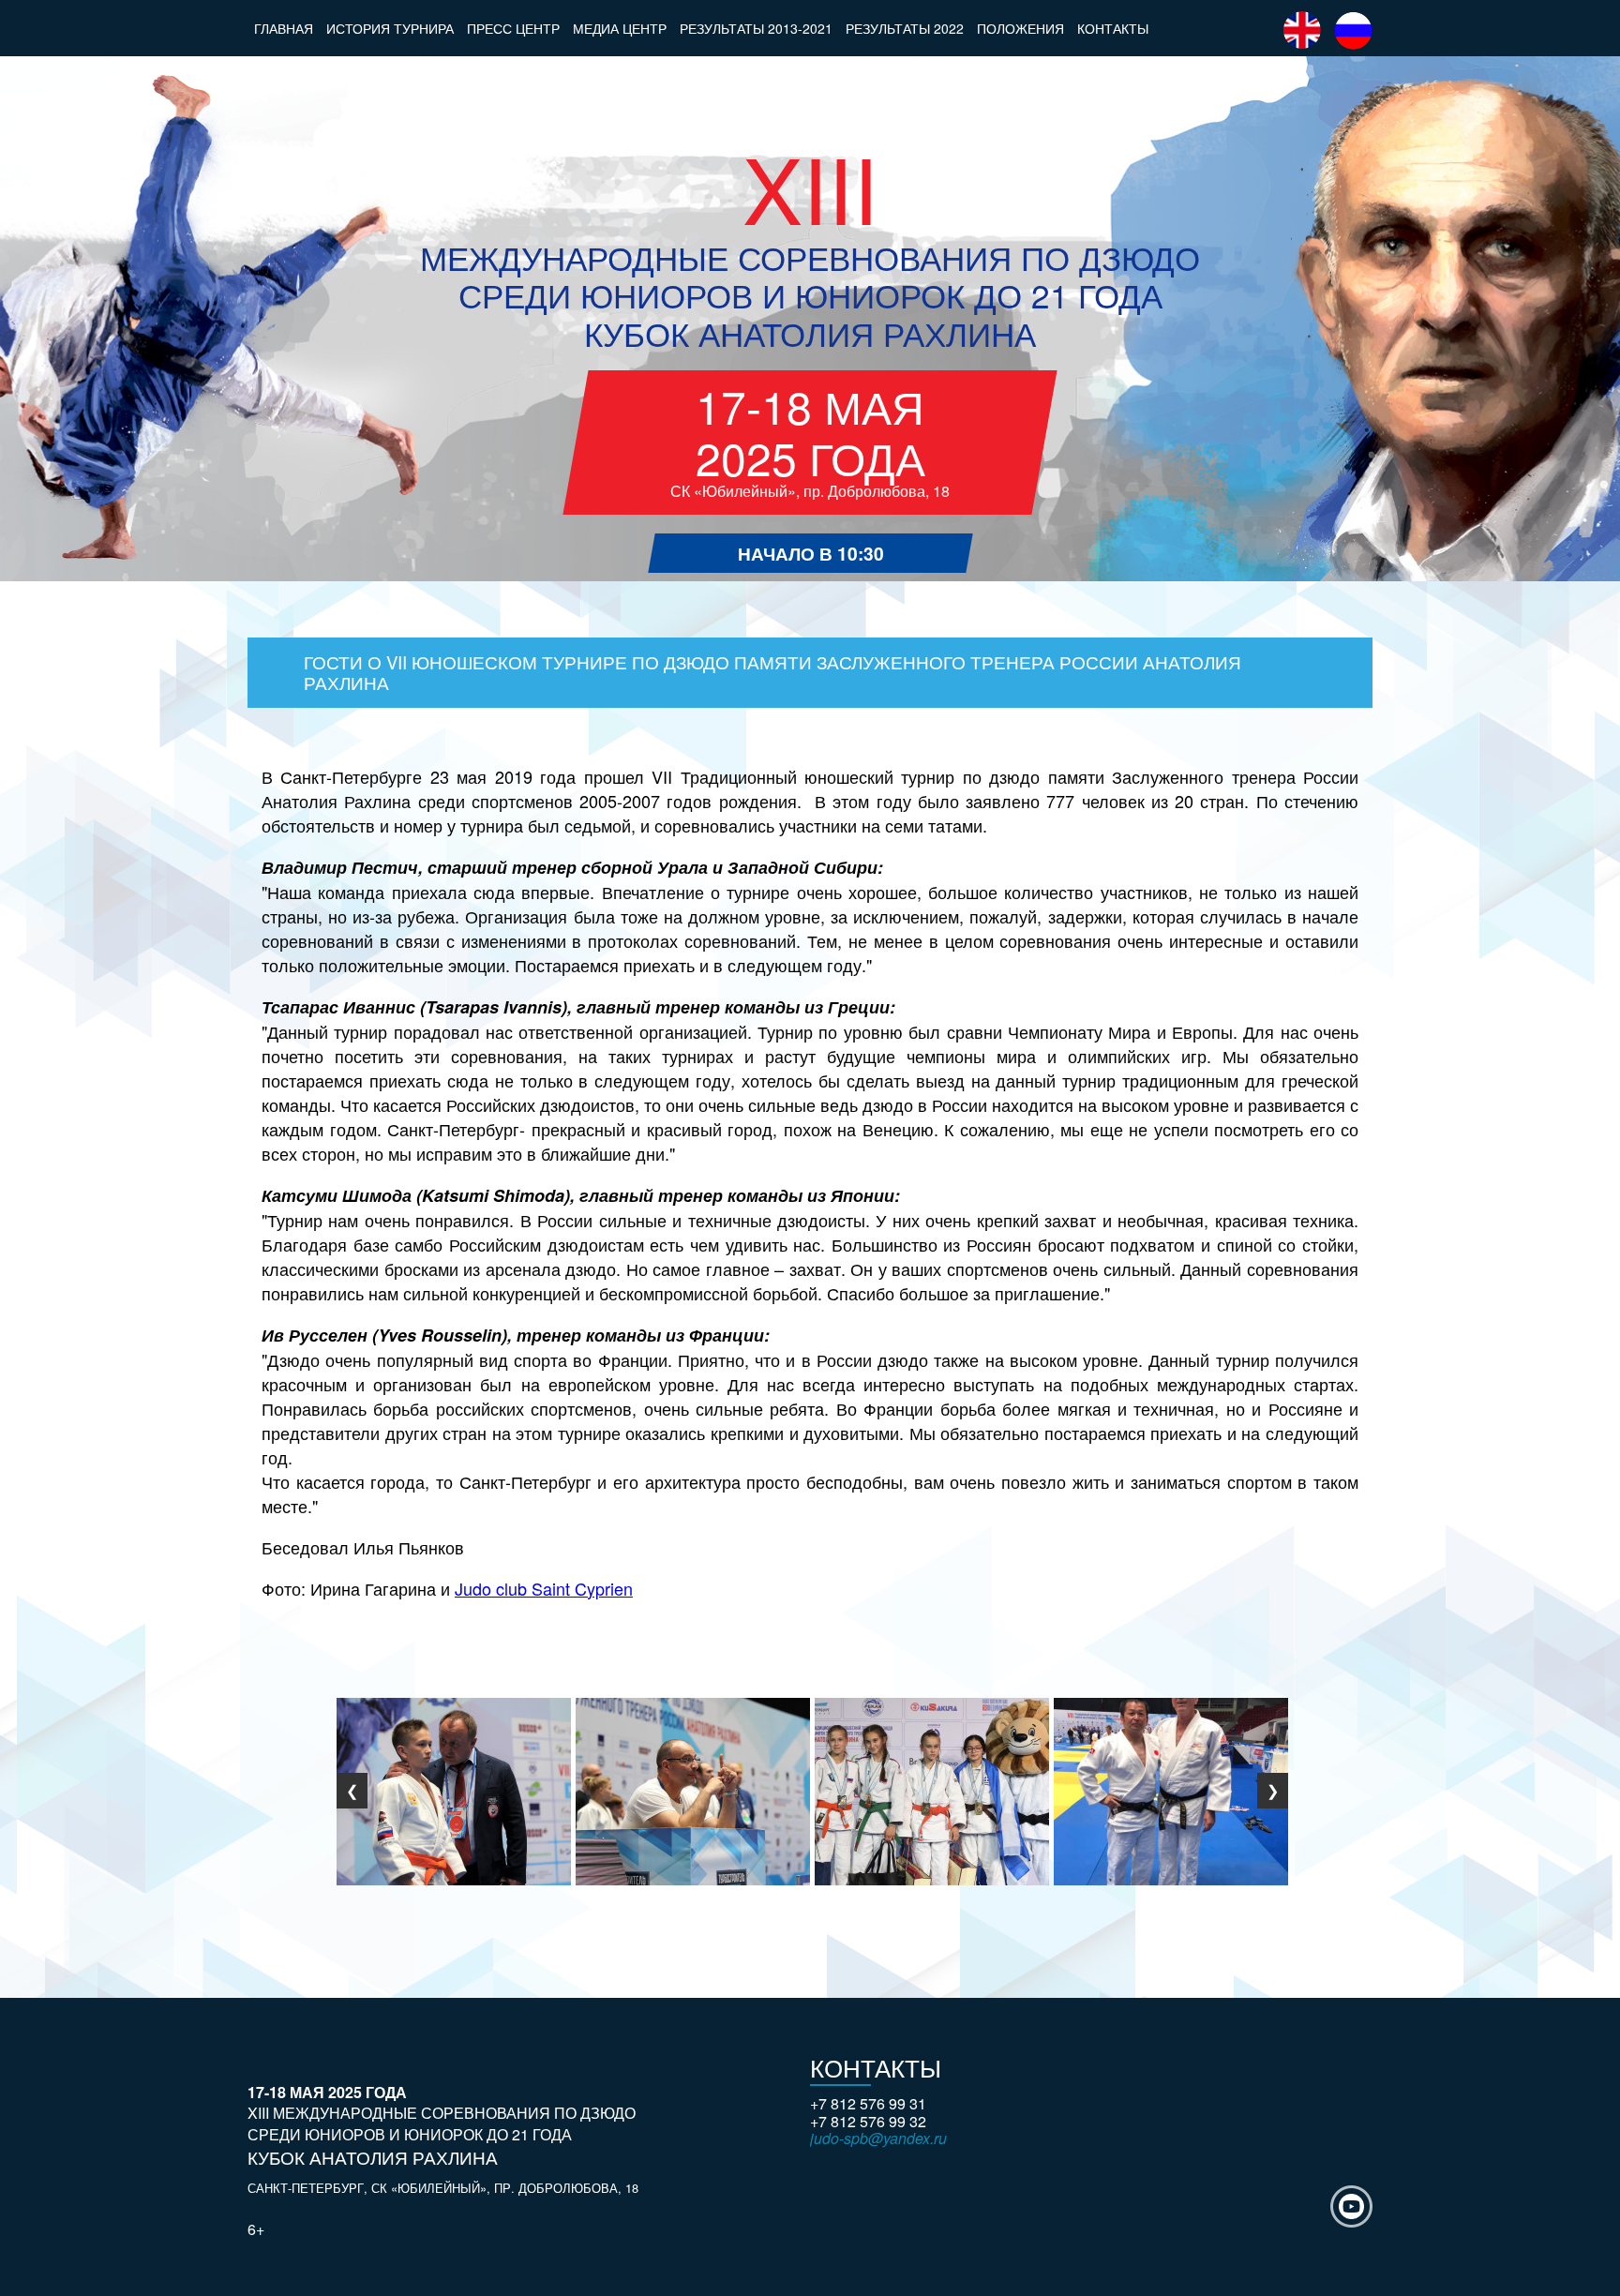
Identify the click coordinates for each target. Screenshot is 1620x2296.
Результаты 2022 (905, 28)
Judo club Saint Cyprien (544, 1588)
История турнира (390, 28)
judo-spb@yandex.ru (878, 2138)
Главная (284, 28)
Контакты (1113, 28)
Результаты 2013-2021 (756, 28)
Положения (1020, 28)
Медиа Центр (620, 28)
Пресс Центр (513, 28)
